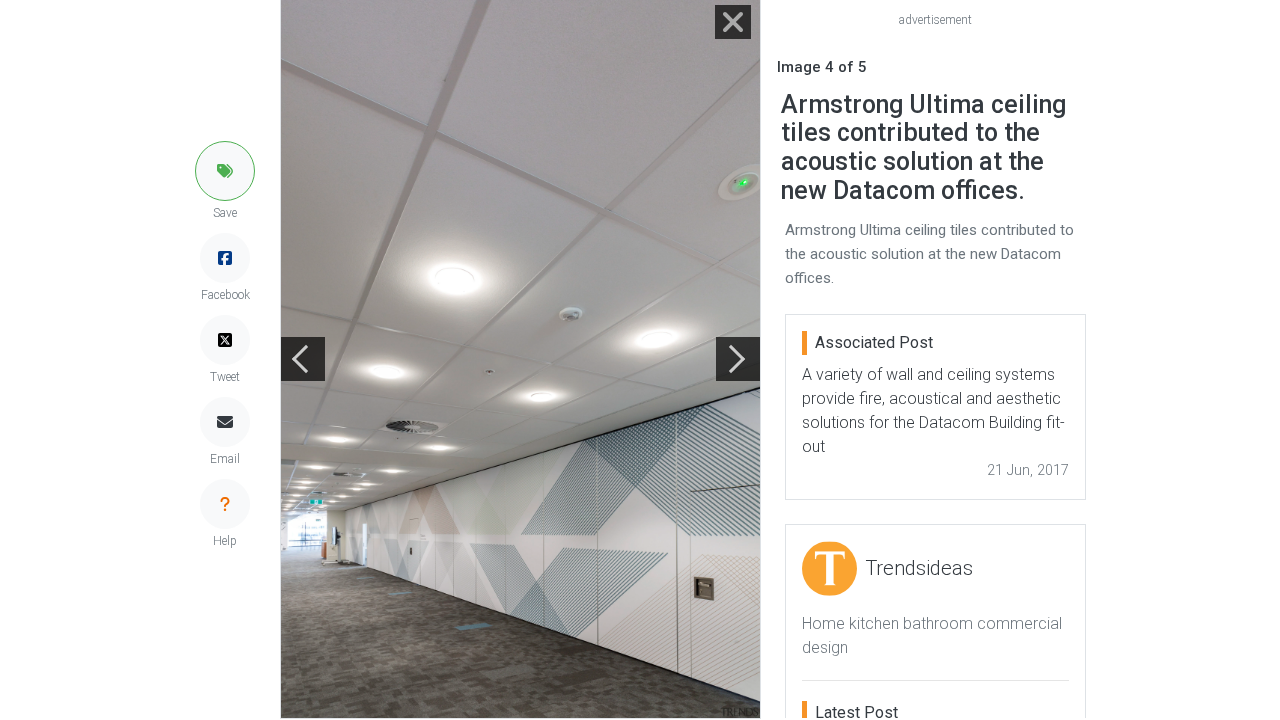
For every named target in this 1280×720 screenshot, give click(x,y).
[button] (225, 171)
